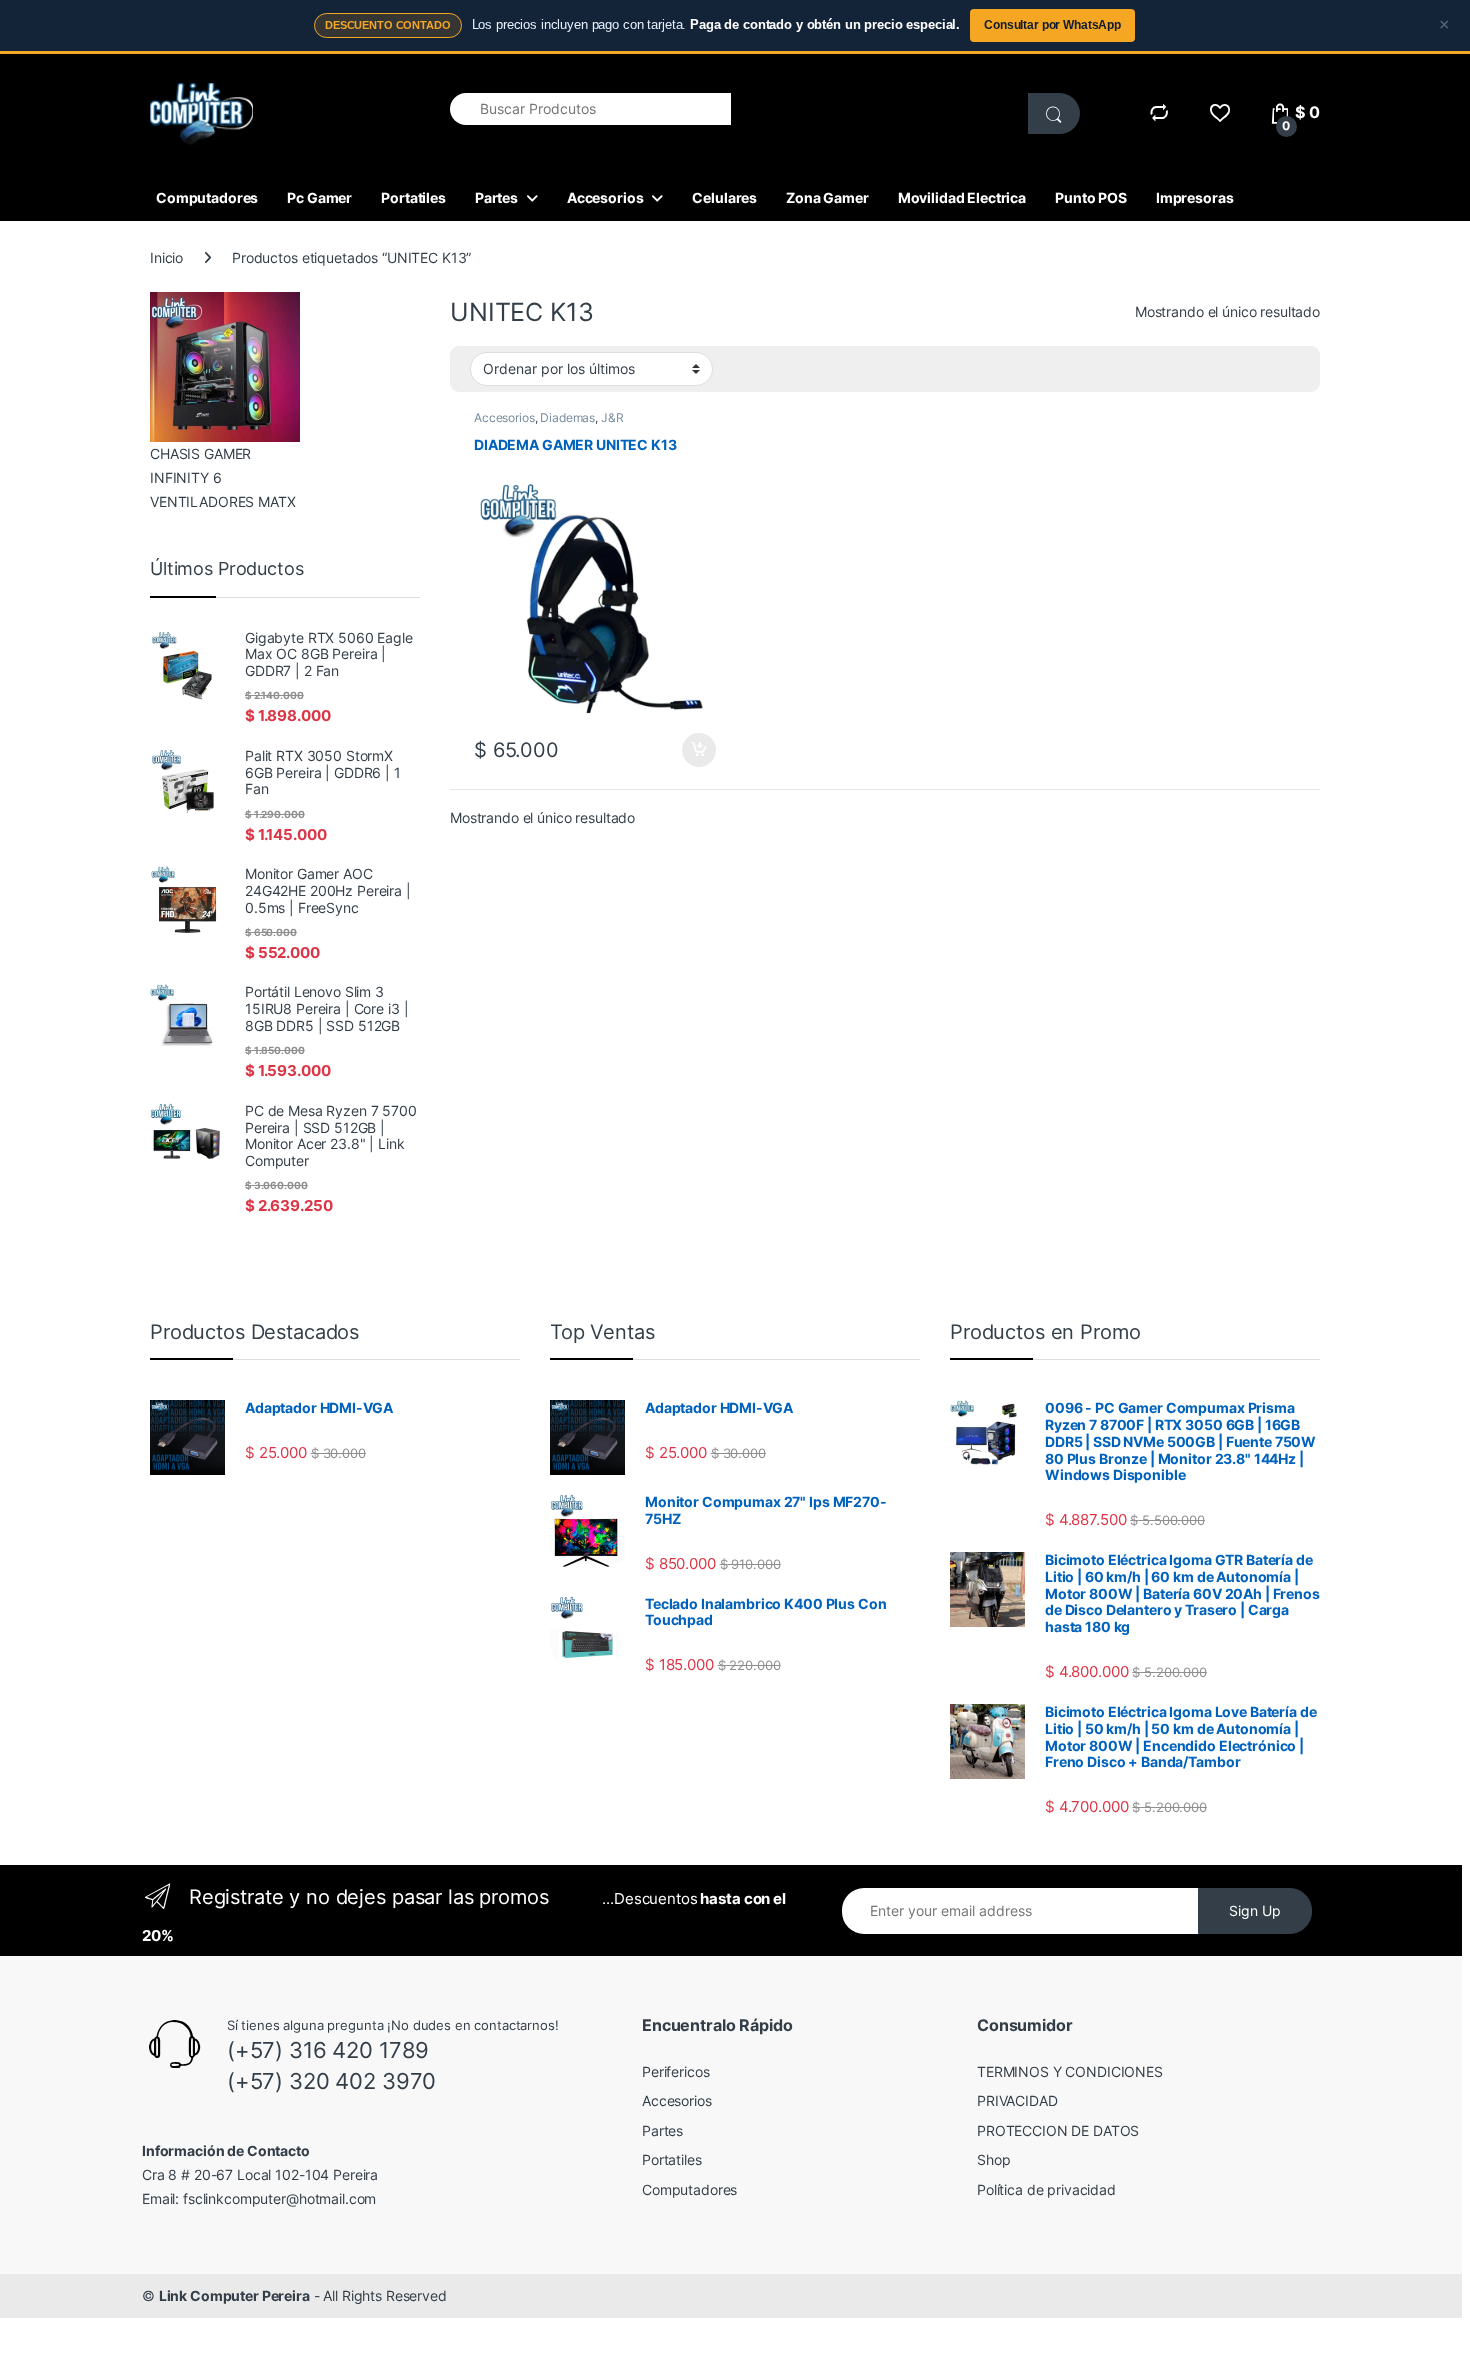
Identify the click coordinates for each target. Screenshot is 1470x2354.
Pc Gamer (319, 197)
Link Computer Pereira (234, 2295)
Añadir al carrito (695, 750)
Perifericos (675, 2071)
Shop (993, 2159)
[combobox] (590, 109)
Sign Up (1255, 1910)
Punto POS (1091, 197)
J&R (612, 417)
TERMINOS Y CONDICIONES (1070, 2071)
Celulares (724, 197)
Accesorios (605, 197)
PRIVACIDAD (1017, 2100)
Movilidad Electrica (962, 197)
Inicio (166, 257)
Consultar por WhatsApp (1052, 25)
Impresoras (1195, 197)
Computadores (207, 197)
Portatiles (413, 197)
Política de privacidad (1046, 2189)
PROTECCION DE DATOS (1058, 2130)
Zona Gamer (827, 197)
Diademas (567, 417)
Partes (496, 197)
